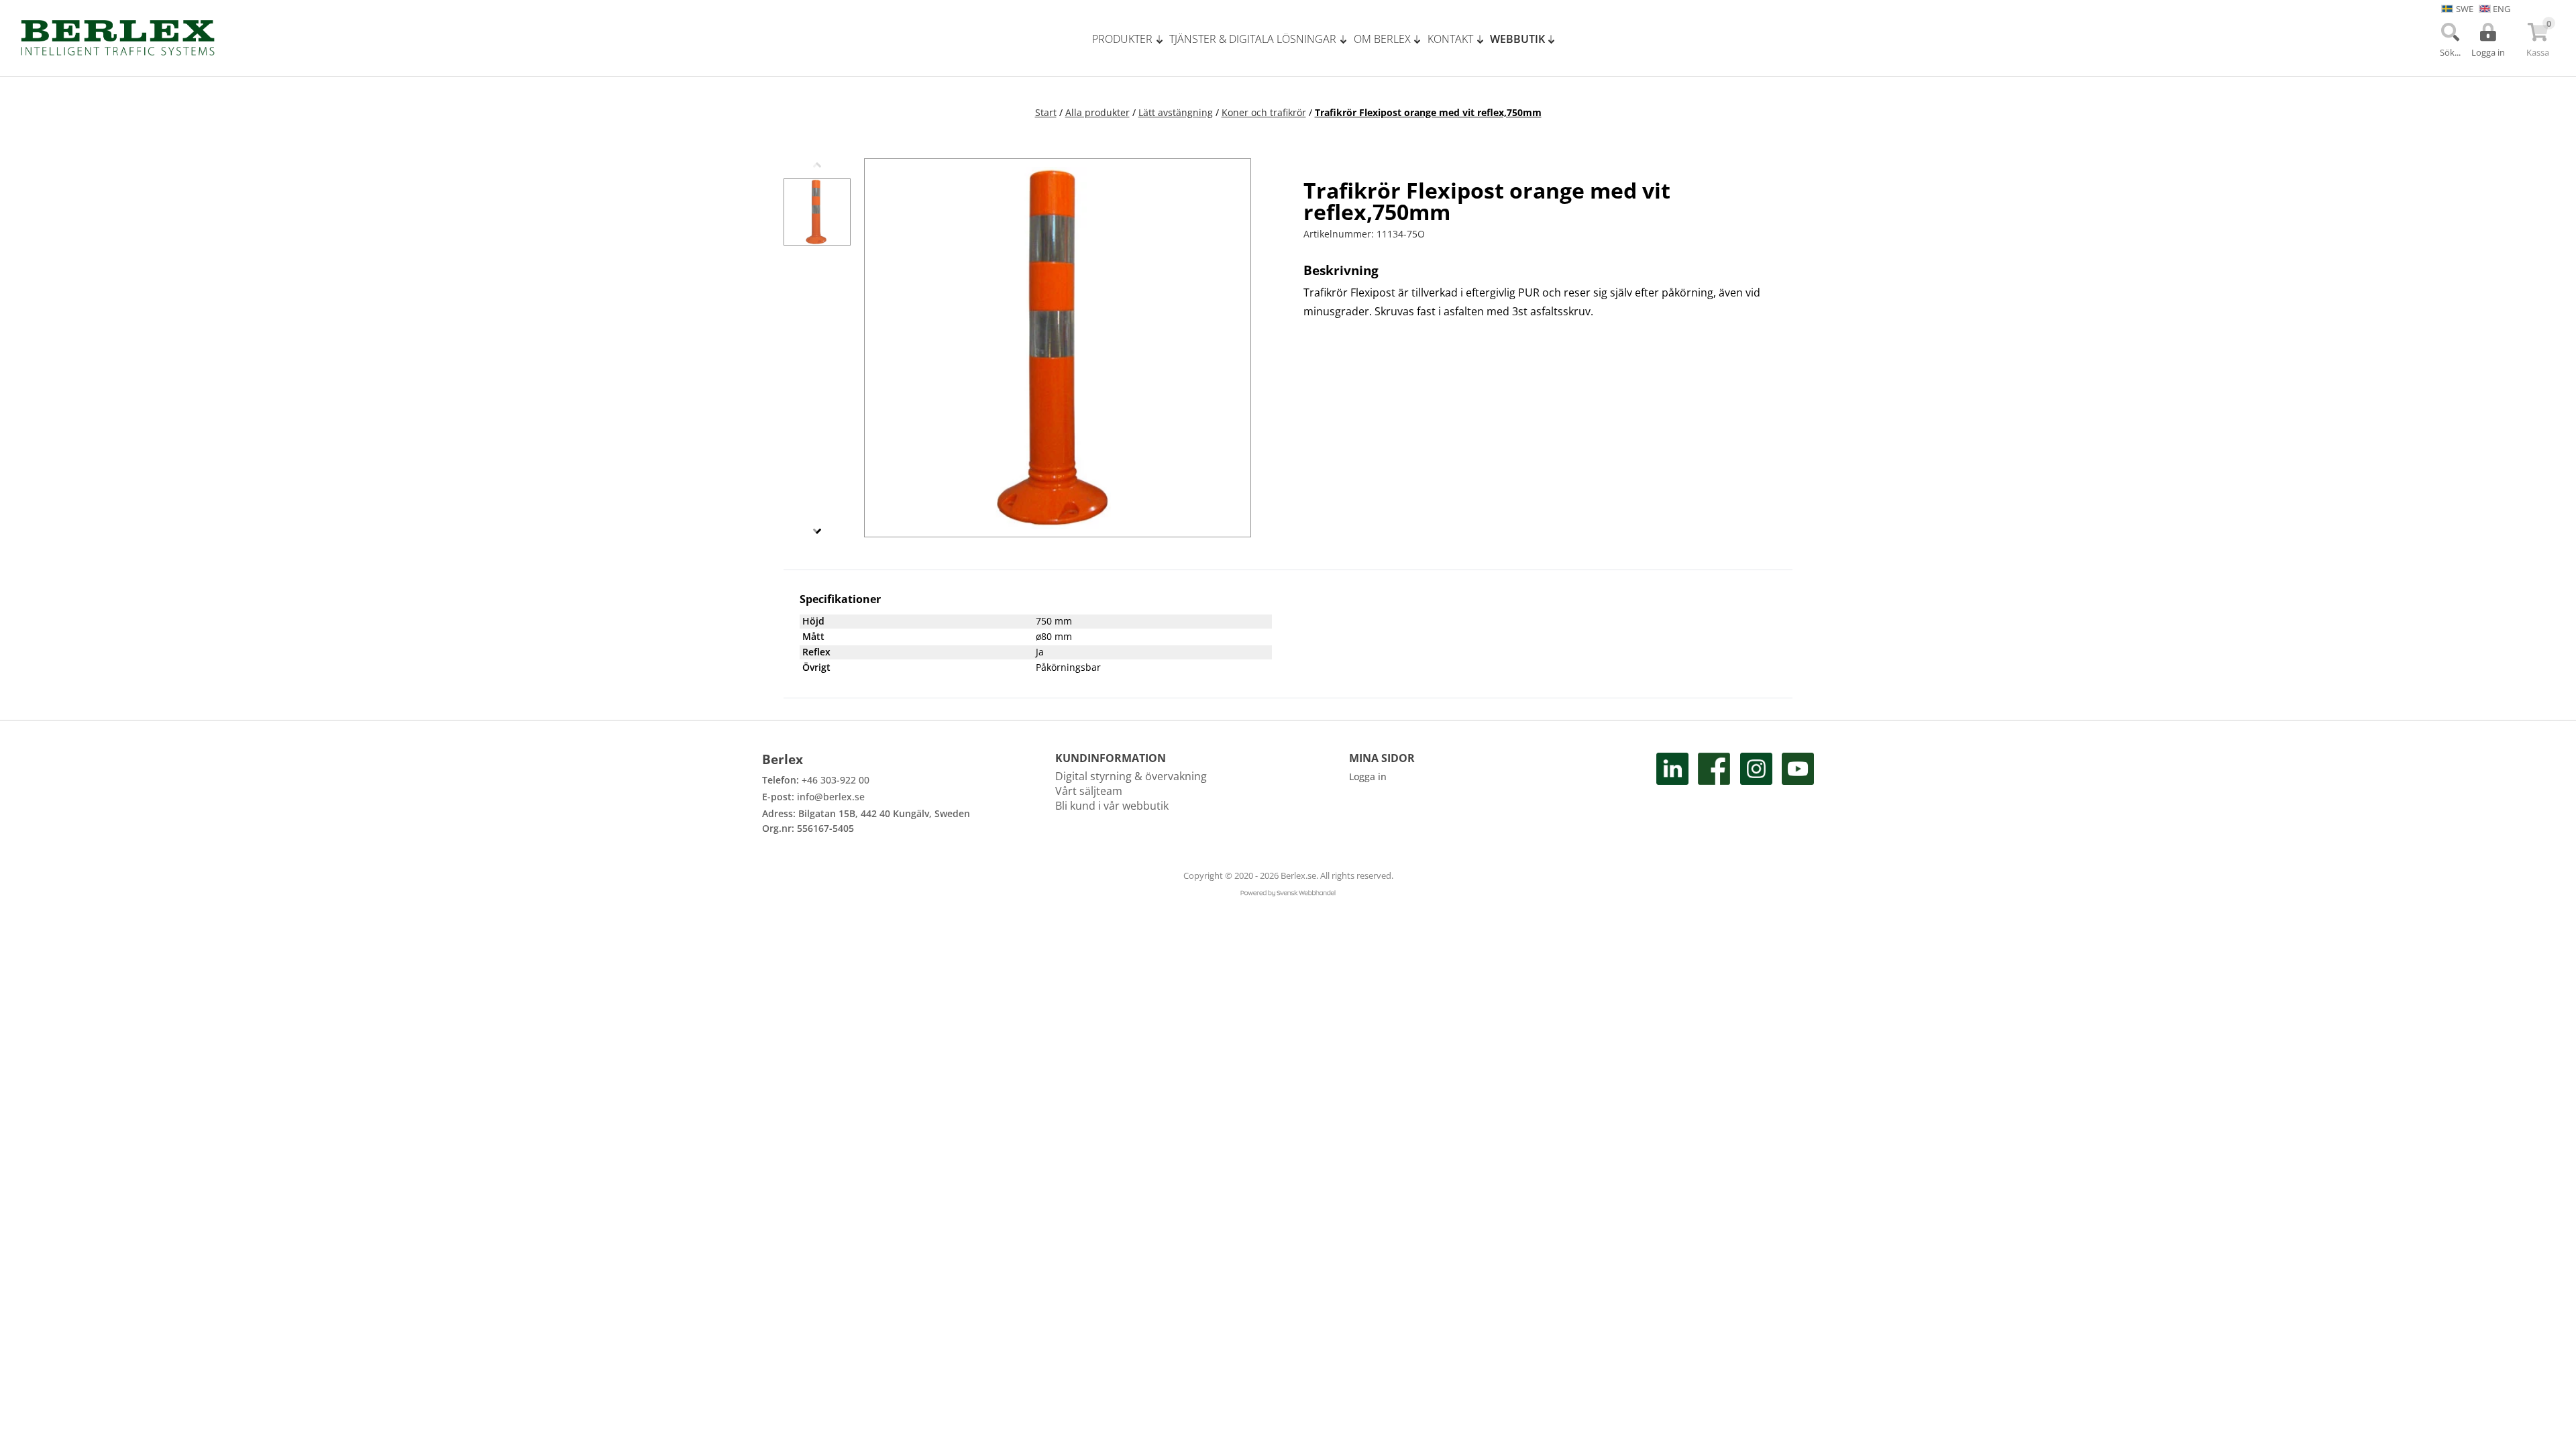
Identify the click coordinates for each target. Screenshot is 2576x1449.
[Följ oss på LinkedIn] (1672, 794)
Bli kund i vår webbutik (1112, 806)
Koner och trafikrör (1264, 112)
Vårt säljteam (1089, 791)
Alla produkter (1097, 112)
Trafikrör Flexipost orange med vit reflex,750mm (1428, 112)
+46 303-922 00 (836, 780)
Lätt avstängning (1176, 112)
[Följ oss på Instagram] (1756, 794)
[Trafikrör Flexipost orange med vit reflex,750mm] (817, 212)
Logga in (1368, 776)
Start (1046, 112)
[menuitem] (1131, 39)
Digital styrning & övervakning (1131, 776)
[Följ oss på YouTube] (1798, 794)
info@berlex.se (831, 797)
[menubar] (1328, 39)
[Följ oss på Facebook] (1714, 794)
